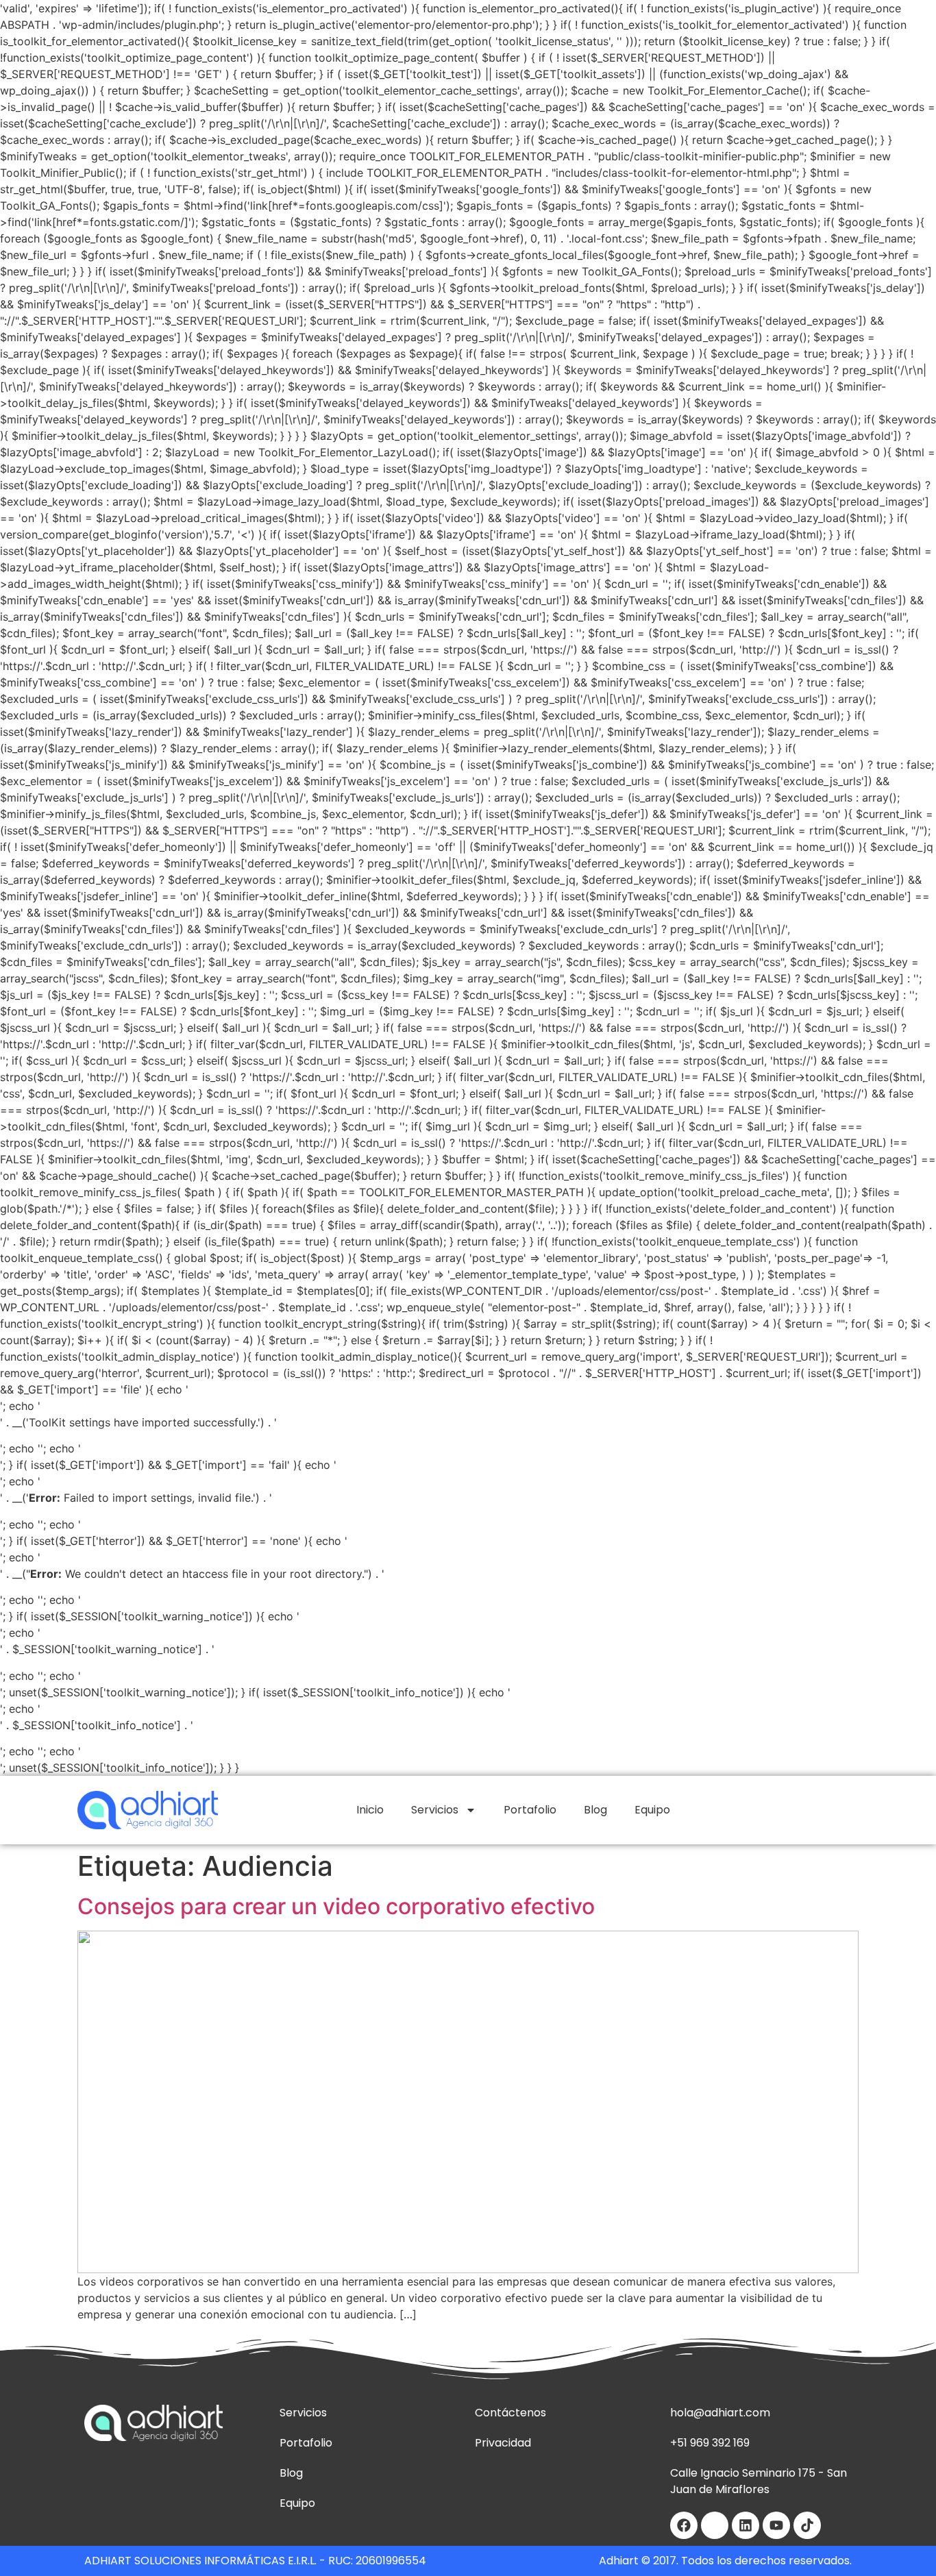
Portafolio (530, 1810)
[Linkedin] (746, 2525)
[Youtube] (776, 2525)
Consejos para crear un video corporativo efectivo (336, 1906)
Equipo (652, 1810)
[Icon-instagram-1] (715, 2525)
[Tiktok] (807, 2525)
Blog (595, 1810)
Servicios (435, 1810)
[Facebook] (684, 2525)
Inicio (370, 1810)
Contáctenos (510, 2413)
